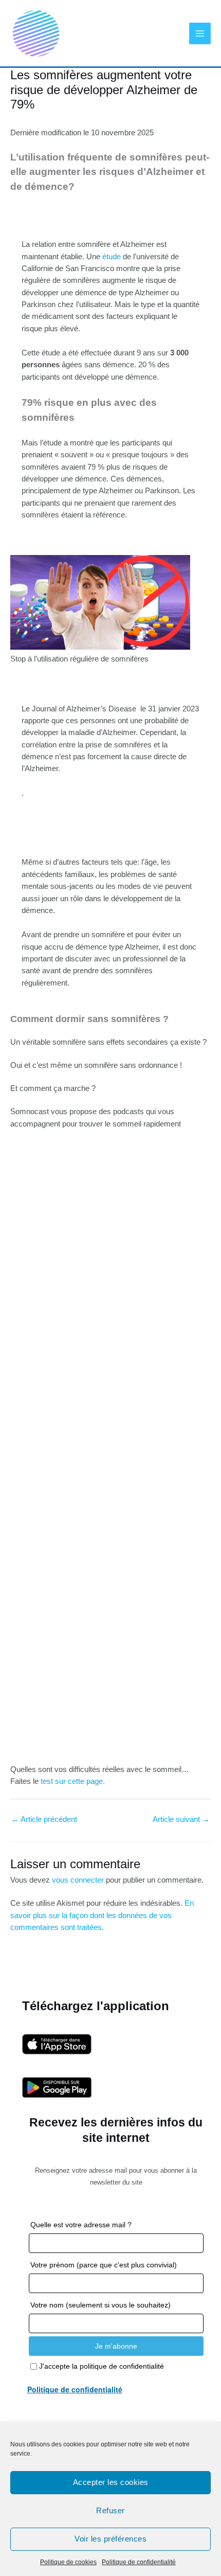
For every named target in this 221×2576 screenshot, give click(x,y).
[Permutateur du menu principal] (200, 33)
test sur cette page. (73, 1781)
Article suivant (181, 1819)
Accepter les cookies (111, 2482)
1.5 (39, 1451)
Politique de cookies (68, 2562)
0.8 (40, 1420)
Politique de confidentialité (139, 2562)
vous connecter (78, 1880)
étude (112, 257)
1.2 (39, 1441)
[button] (30, 1599)
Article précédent (44, 1819)
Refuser (110, 2510)
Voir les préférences (110, 2539)
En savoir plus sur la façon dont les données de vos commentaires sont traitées (102, 1915)
